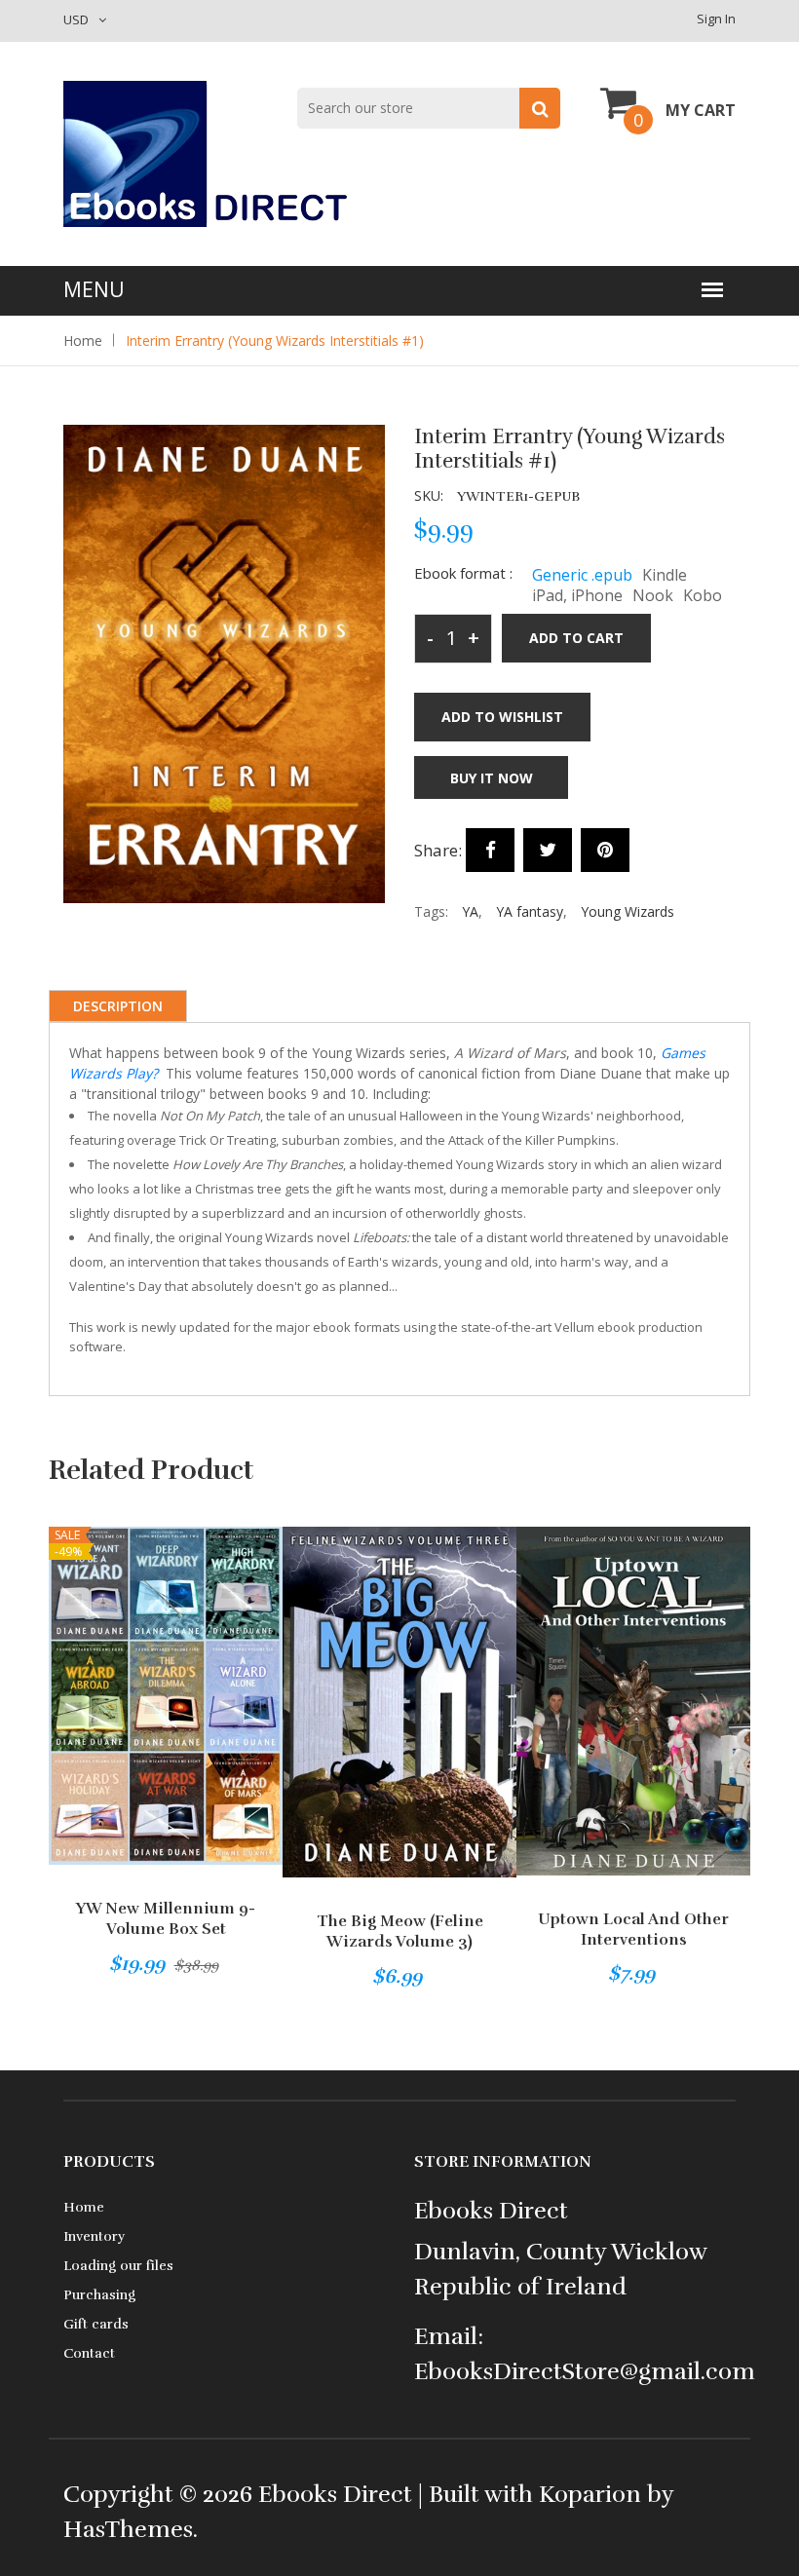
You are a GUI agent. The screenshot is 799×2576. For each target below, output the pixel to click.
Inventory (94, 2236)
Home (83, 341)
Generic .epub (582, 575)
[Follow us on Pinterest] (605, 850)
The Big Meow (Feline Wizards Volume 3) (400, 1932)
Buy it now (492, 778)
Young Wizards (628, 911)
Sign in (716, 19)
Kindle (665, 575)
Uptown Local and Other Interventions (633, 1930)
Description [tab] (118, 1006)
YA (470, 911)
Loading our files (118, 2266)
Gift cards (96, 2324)
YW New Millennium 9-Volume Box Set (166, 1919)
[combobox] (429, 108)
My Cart (701, 110)
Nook (653, 595)
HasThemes (128, 2529)
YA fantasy (530, 911)
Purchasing (99, 2295)
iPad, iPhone (577, 595)
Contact (89, 2353)
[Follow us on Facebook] (490, 850)
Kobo (703, 595)
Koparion (590, 2494)
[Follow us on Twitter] (548, 850)
